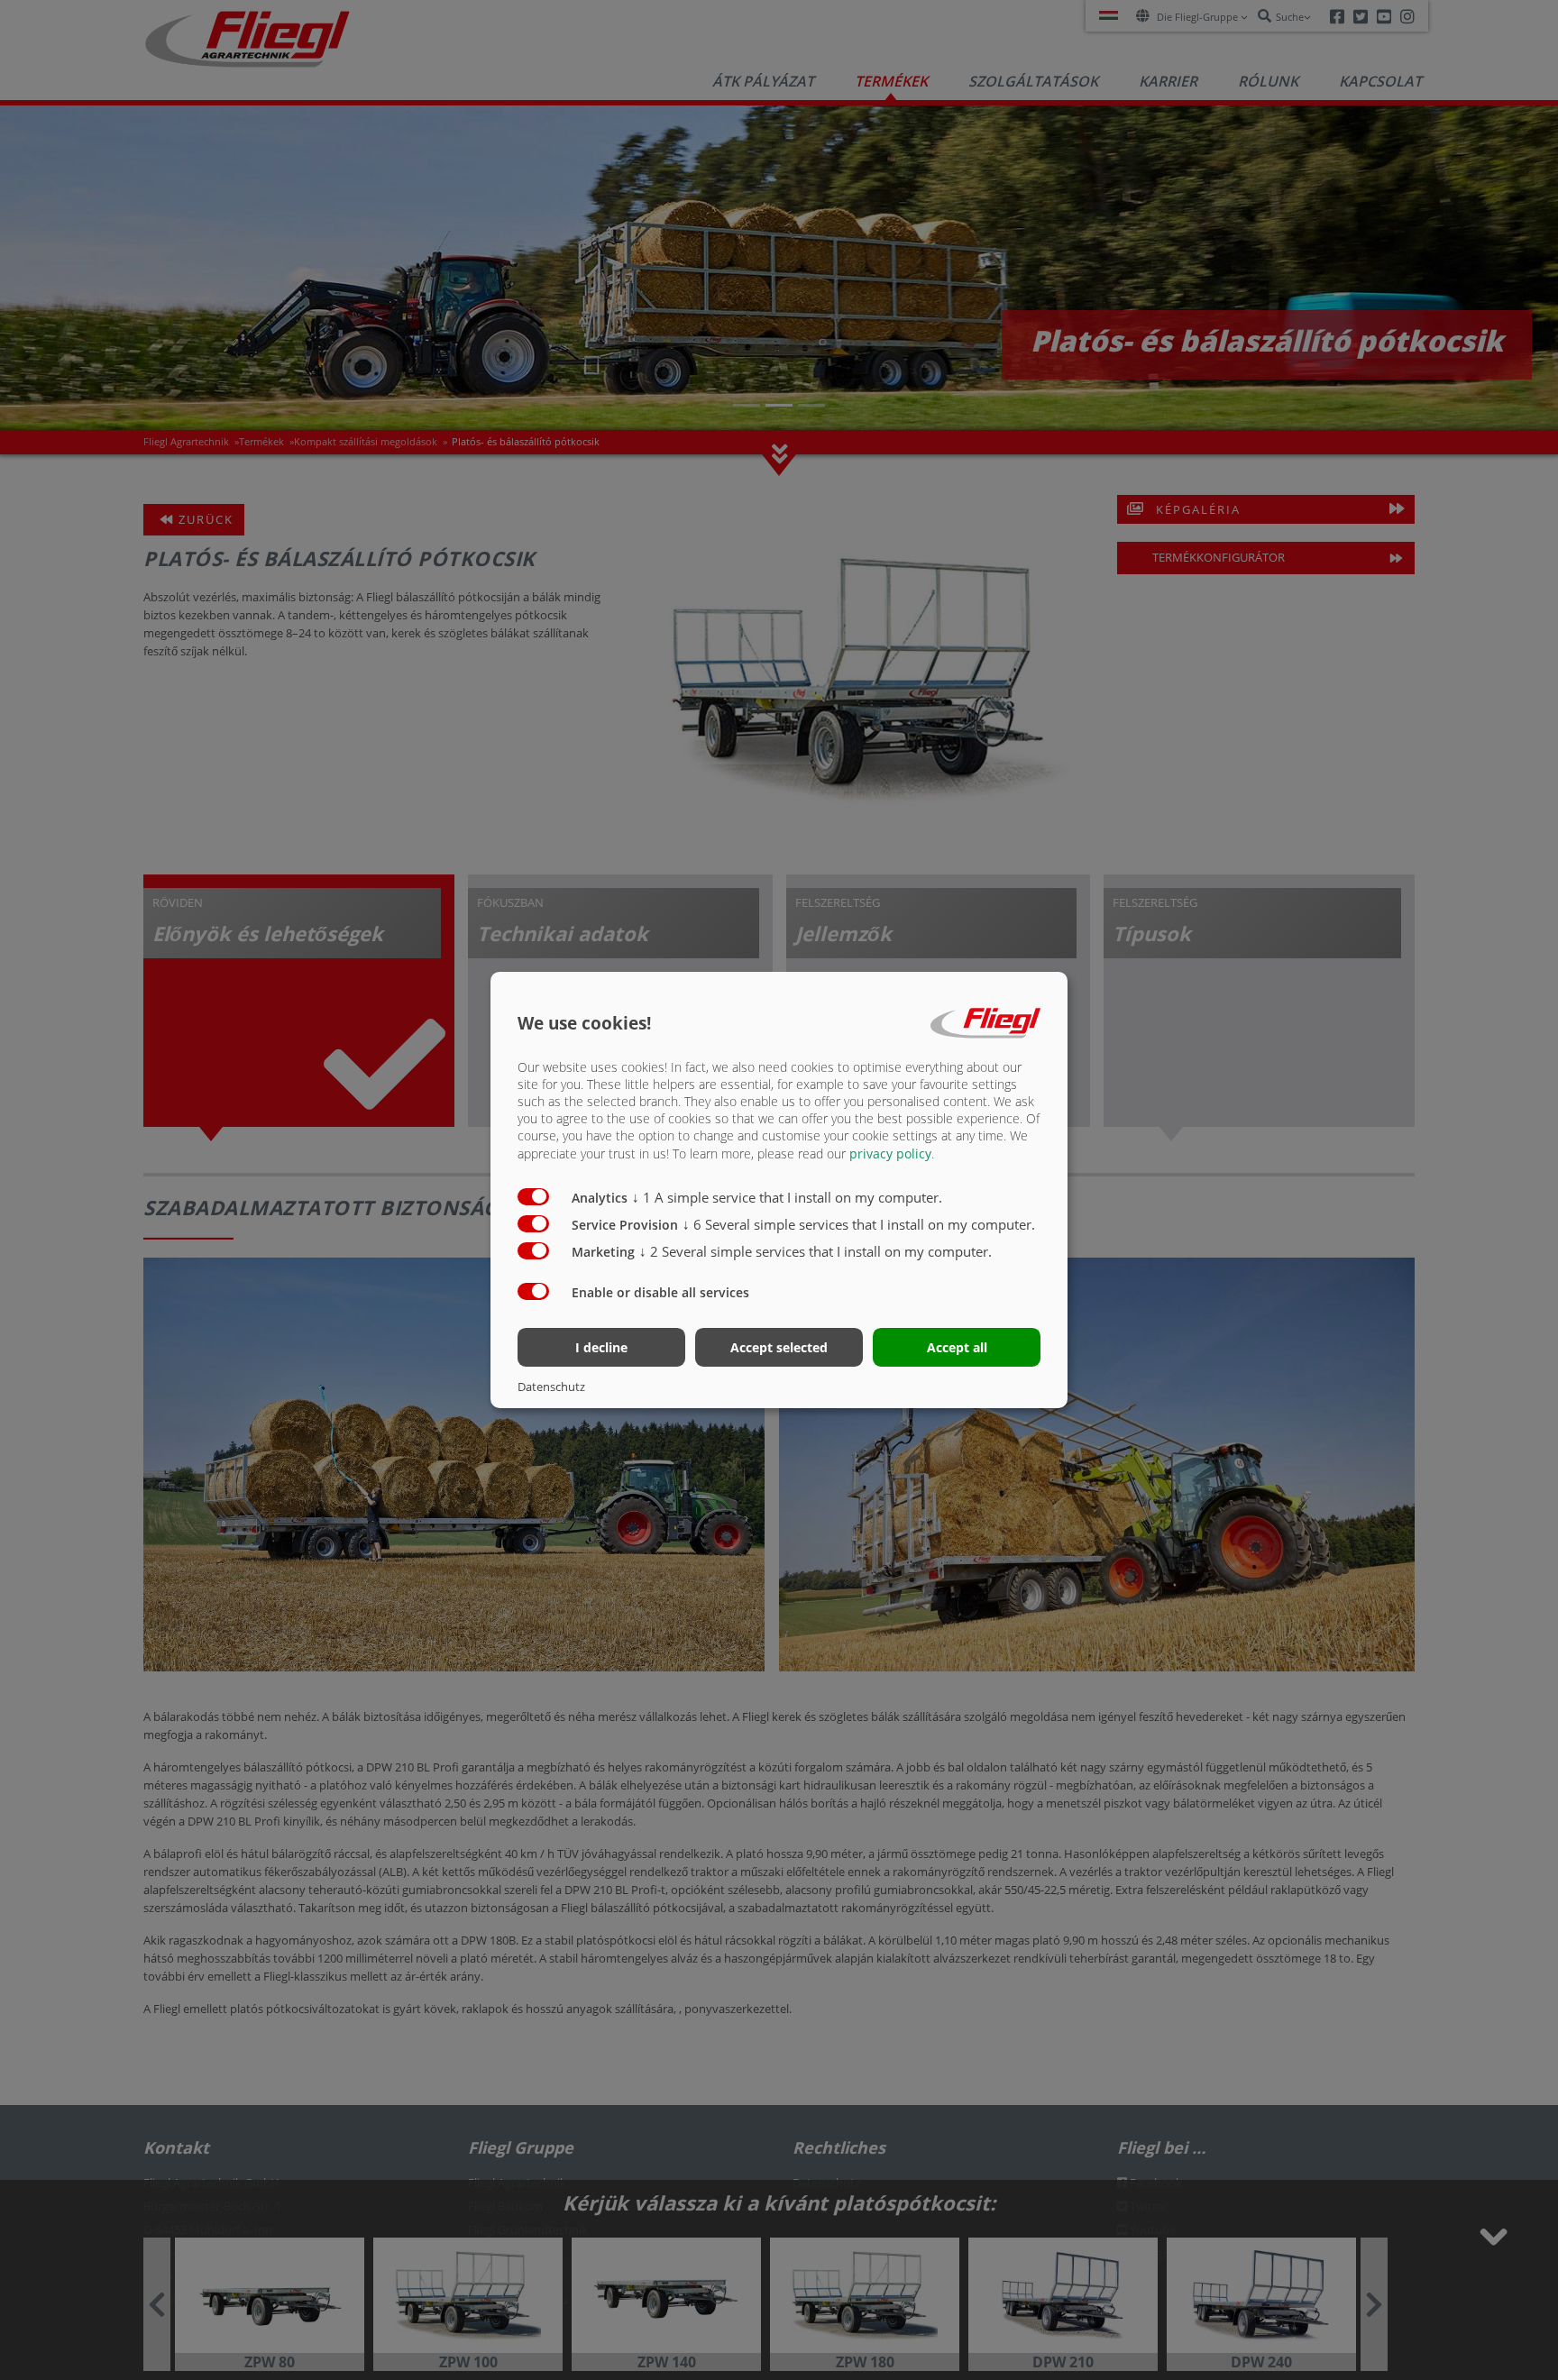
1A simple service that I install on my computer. (787, 1197)
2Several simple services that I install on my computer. (816, 1251)
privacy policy (890, 1153)
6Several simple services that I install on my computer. (859, 1224)
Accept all (957, 1347)
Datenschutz (551, 1387)
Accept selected (779, 1347)
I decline (601, 1347)
